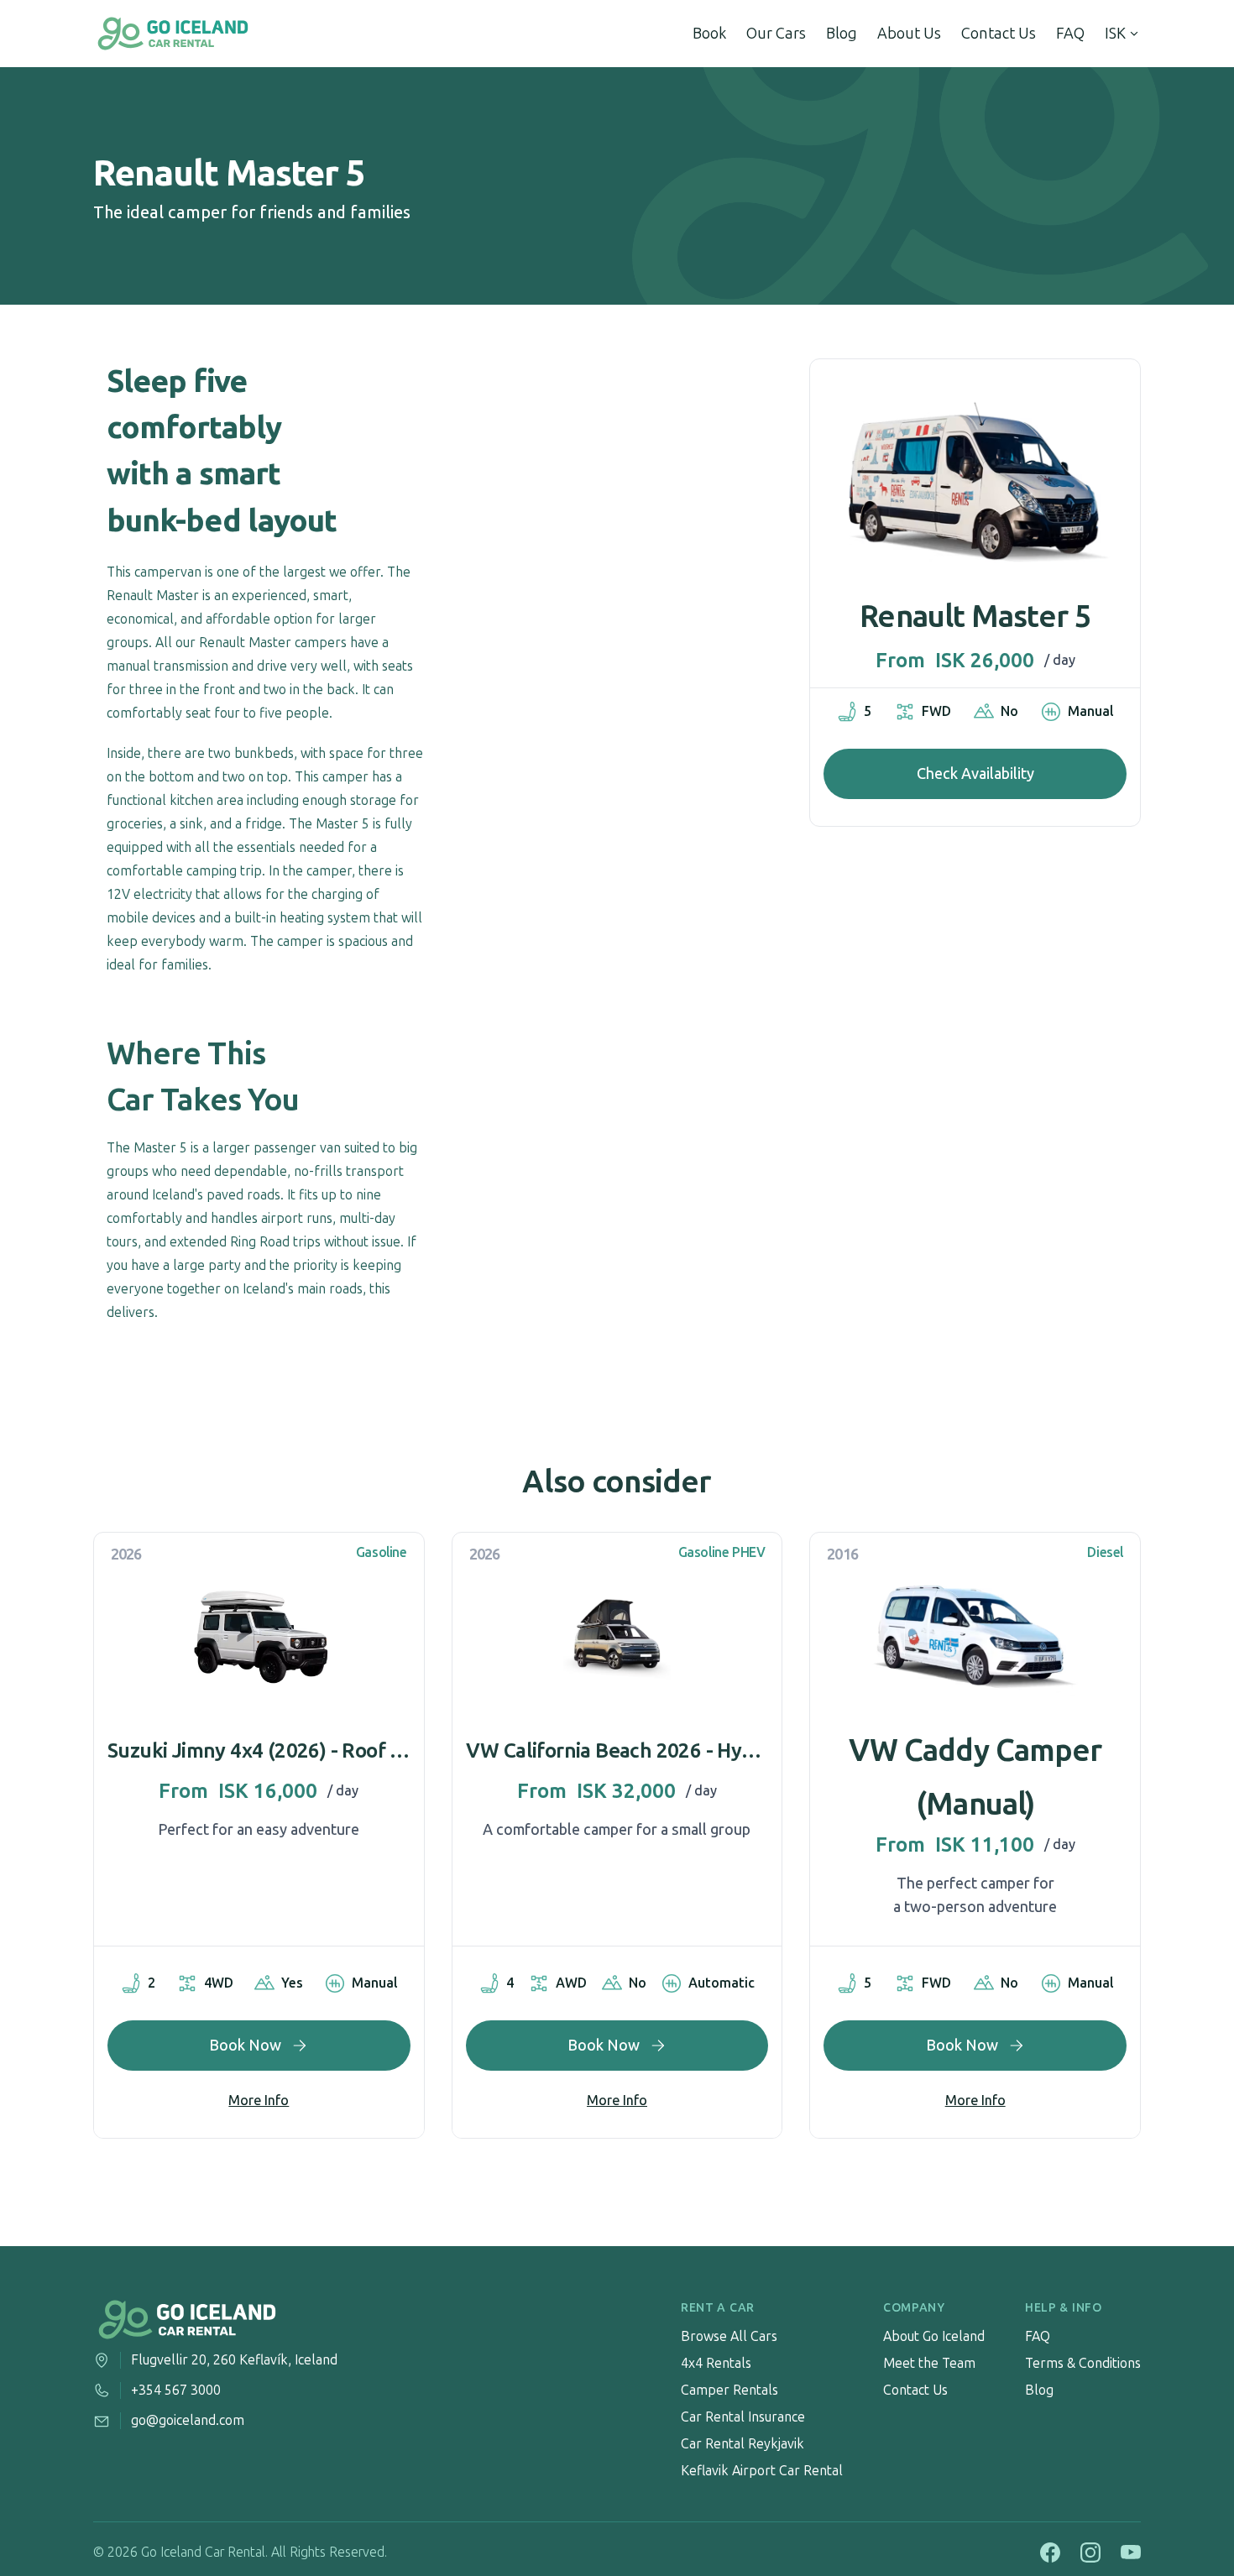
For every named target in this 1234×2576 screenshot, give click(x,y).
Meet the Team (929, 2363)
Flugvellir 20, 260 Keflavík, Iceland (234, 2360)
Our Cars (776, 34)
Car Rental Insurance (743, 2417)
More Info (259, 2101)
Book (709, 34)
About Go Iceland (934, 2336)
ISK (1115, 34)
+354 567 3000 (176, 2390)
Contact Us (999, 34)
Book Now (245, 2046)
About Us (909, 34)
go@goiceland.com (188, 2420)
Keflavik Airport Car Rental (762, 2471)
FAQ (1070, 34)
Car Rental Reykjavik (742, 2444)
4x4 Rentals (716, 2363)
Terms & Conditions (1083, 2363)
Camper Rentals (729, 2390)
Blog (842, 34)
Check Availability (975, 774)
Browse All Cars (729, 2336)
